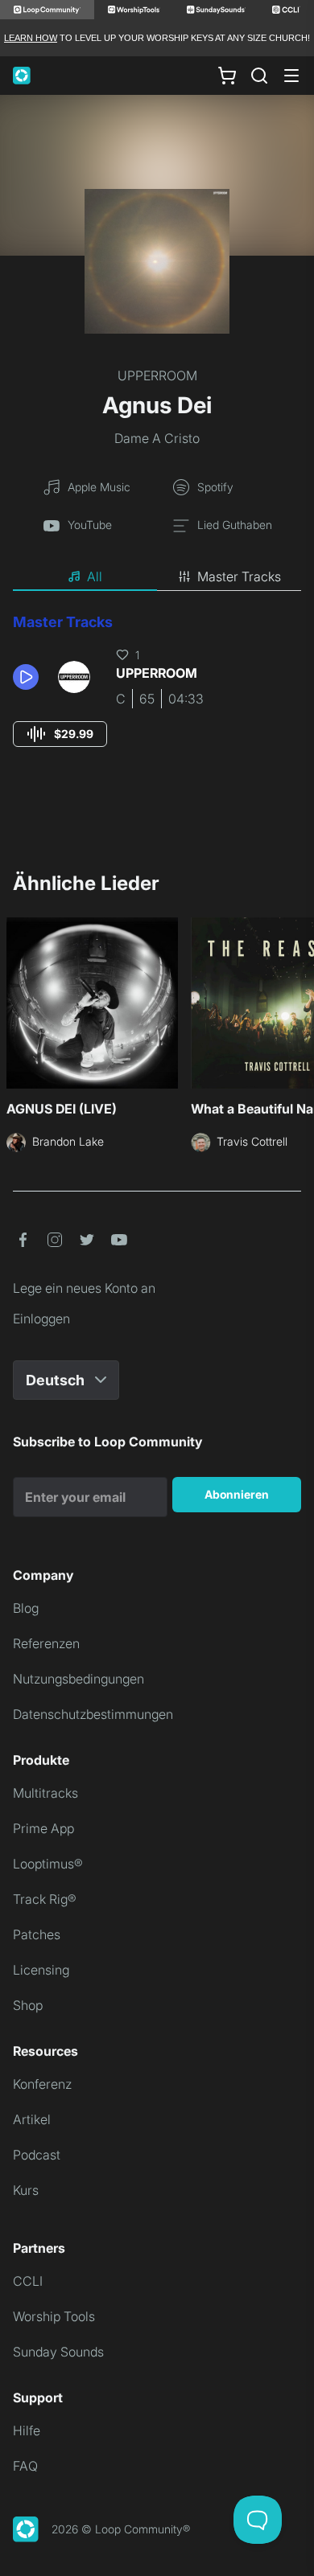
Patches (37, 1934)
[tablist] (157, 577)
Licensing (41, 1970)
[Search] (259, 76)
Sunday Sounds (58, 2352)
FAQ (25, 2466)
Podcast (37, 2155)
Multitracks (45, 1793)
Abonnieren (237, 1494)
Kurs (26, 2190)
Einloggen (41, 1319)
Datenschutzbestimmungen (93, 1714)
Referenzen (46, 1643)
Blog (26, 1608)
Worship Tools (54, 2316)
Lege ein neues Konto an (84, 1288)
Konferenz (42, 2084)
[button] (29, 677)
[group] (60, 734)
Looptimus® (48, 1864)
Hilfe (27, 2430)
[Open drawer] (291, 76)
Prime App (43, 1828)
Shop (28, 2005)
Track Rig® (45, 1899)
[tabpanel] (157, 695)
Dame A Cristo (157, 438)
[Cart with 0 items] (227, 76)
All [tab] (95, 576)
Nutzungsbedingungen (78, 1679)
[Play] (26, 677)
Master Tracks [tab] (239, 576)
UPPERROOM (157, 375)
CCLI (28, 2281)
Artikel (32, 2119)
